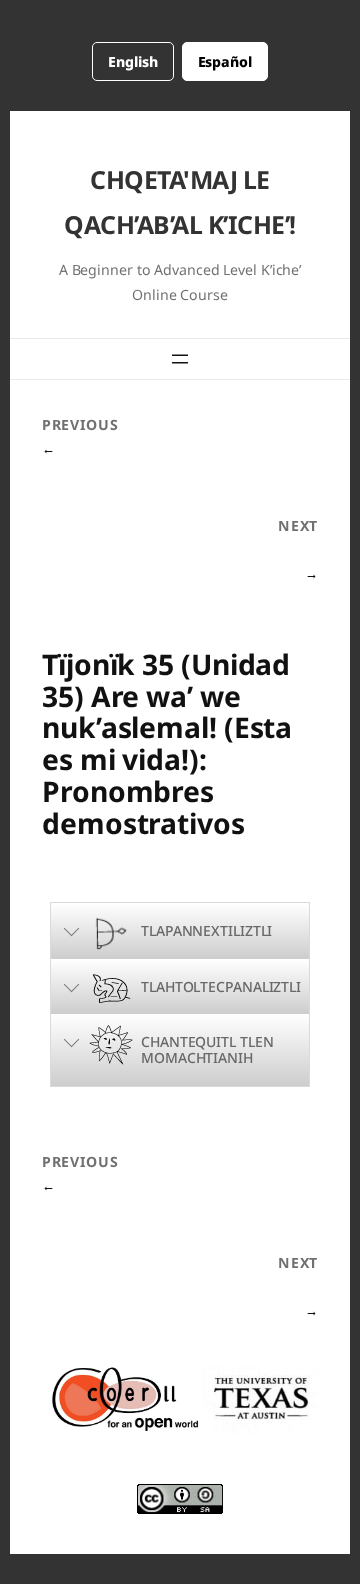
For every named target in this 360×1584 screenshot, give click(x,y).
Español (225, 61)
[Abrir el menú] (180, 359)
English (132, 61)
